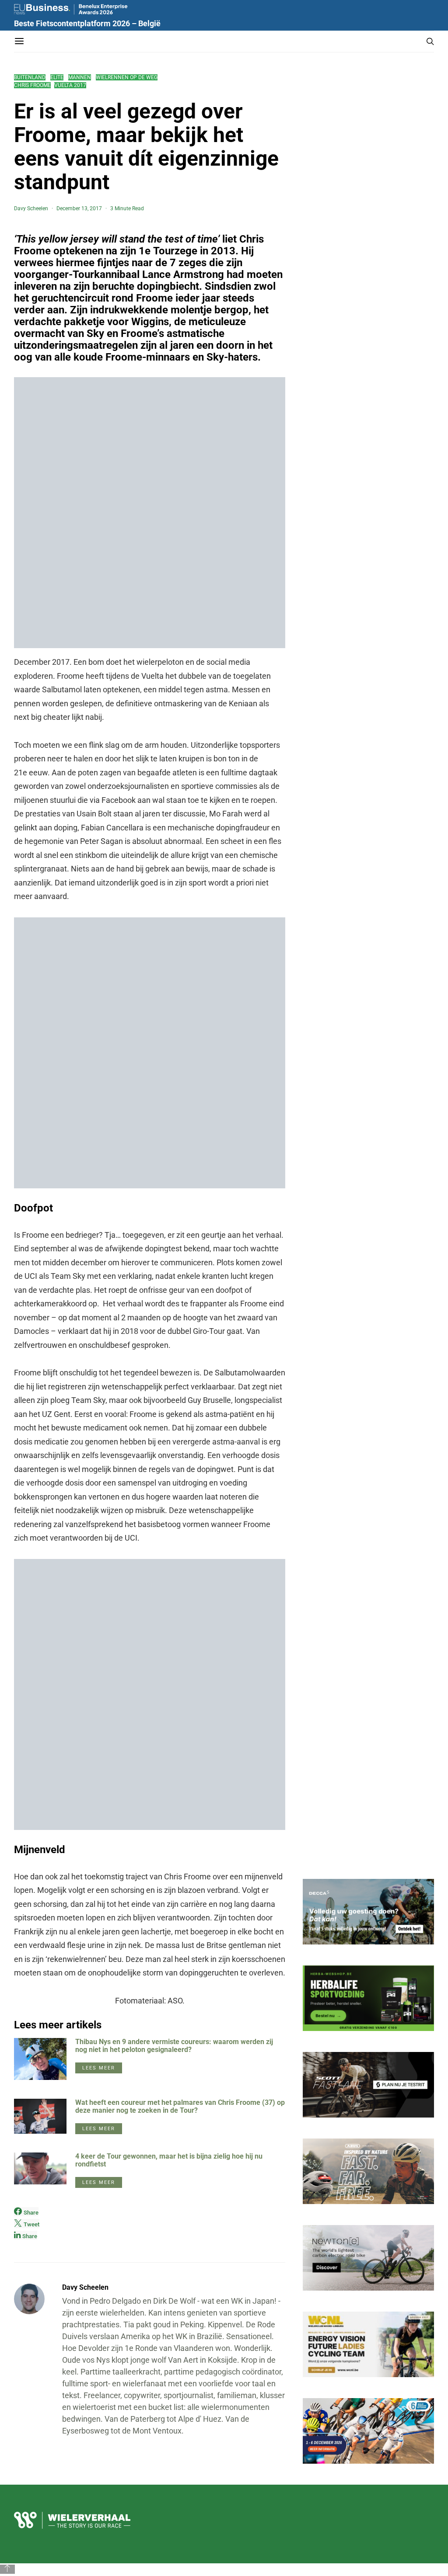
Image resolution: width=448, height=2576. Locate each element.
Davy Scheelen (31, 208)
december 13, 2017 (79, 208)
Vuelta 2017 (70, 85)
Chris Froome (32, 85)
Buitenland (30, 77)
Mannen (80, 77)
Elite (57, 77)
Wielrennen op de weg (127, 77)
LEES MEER (99, 2068)
